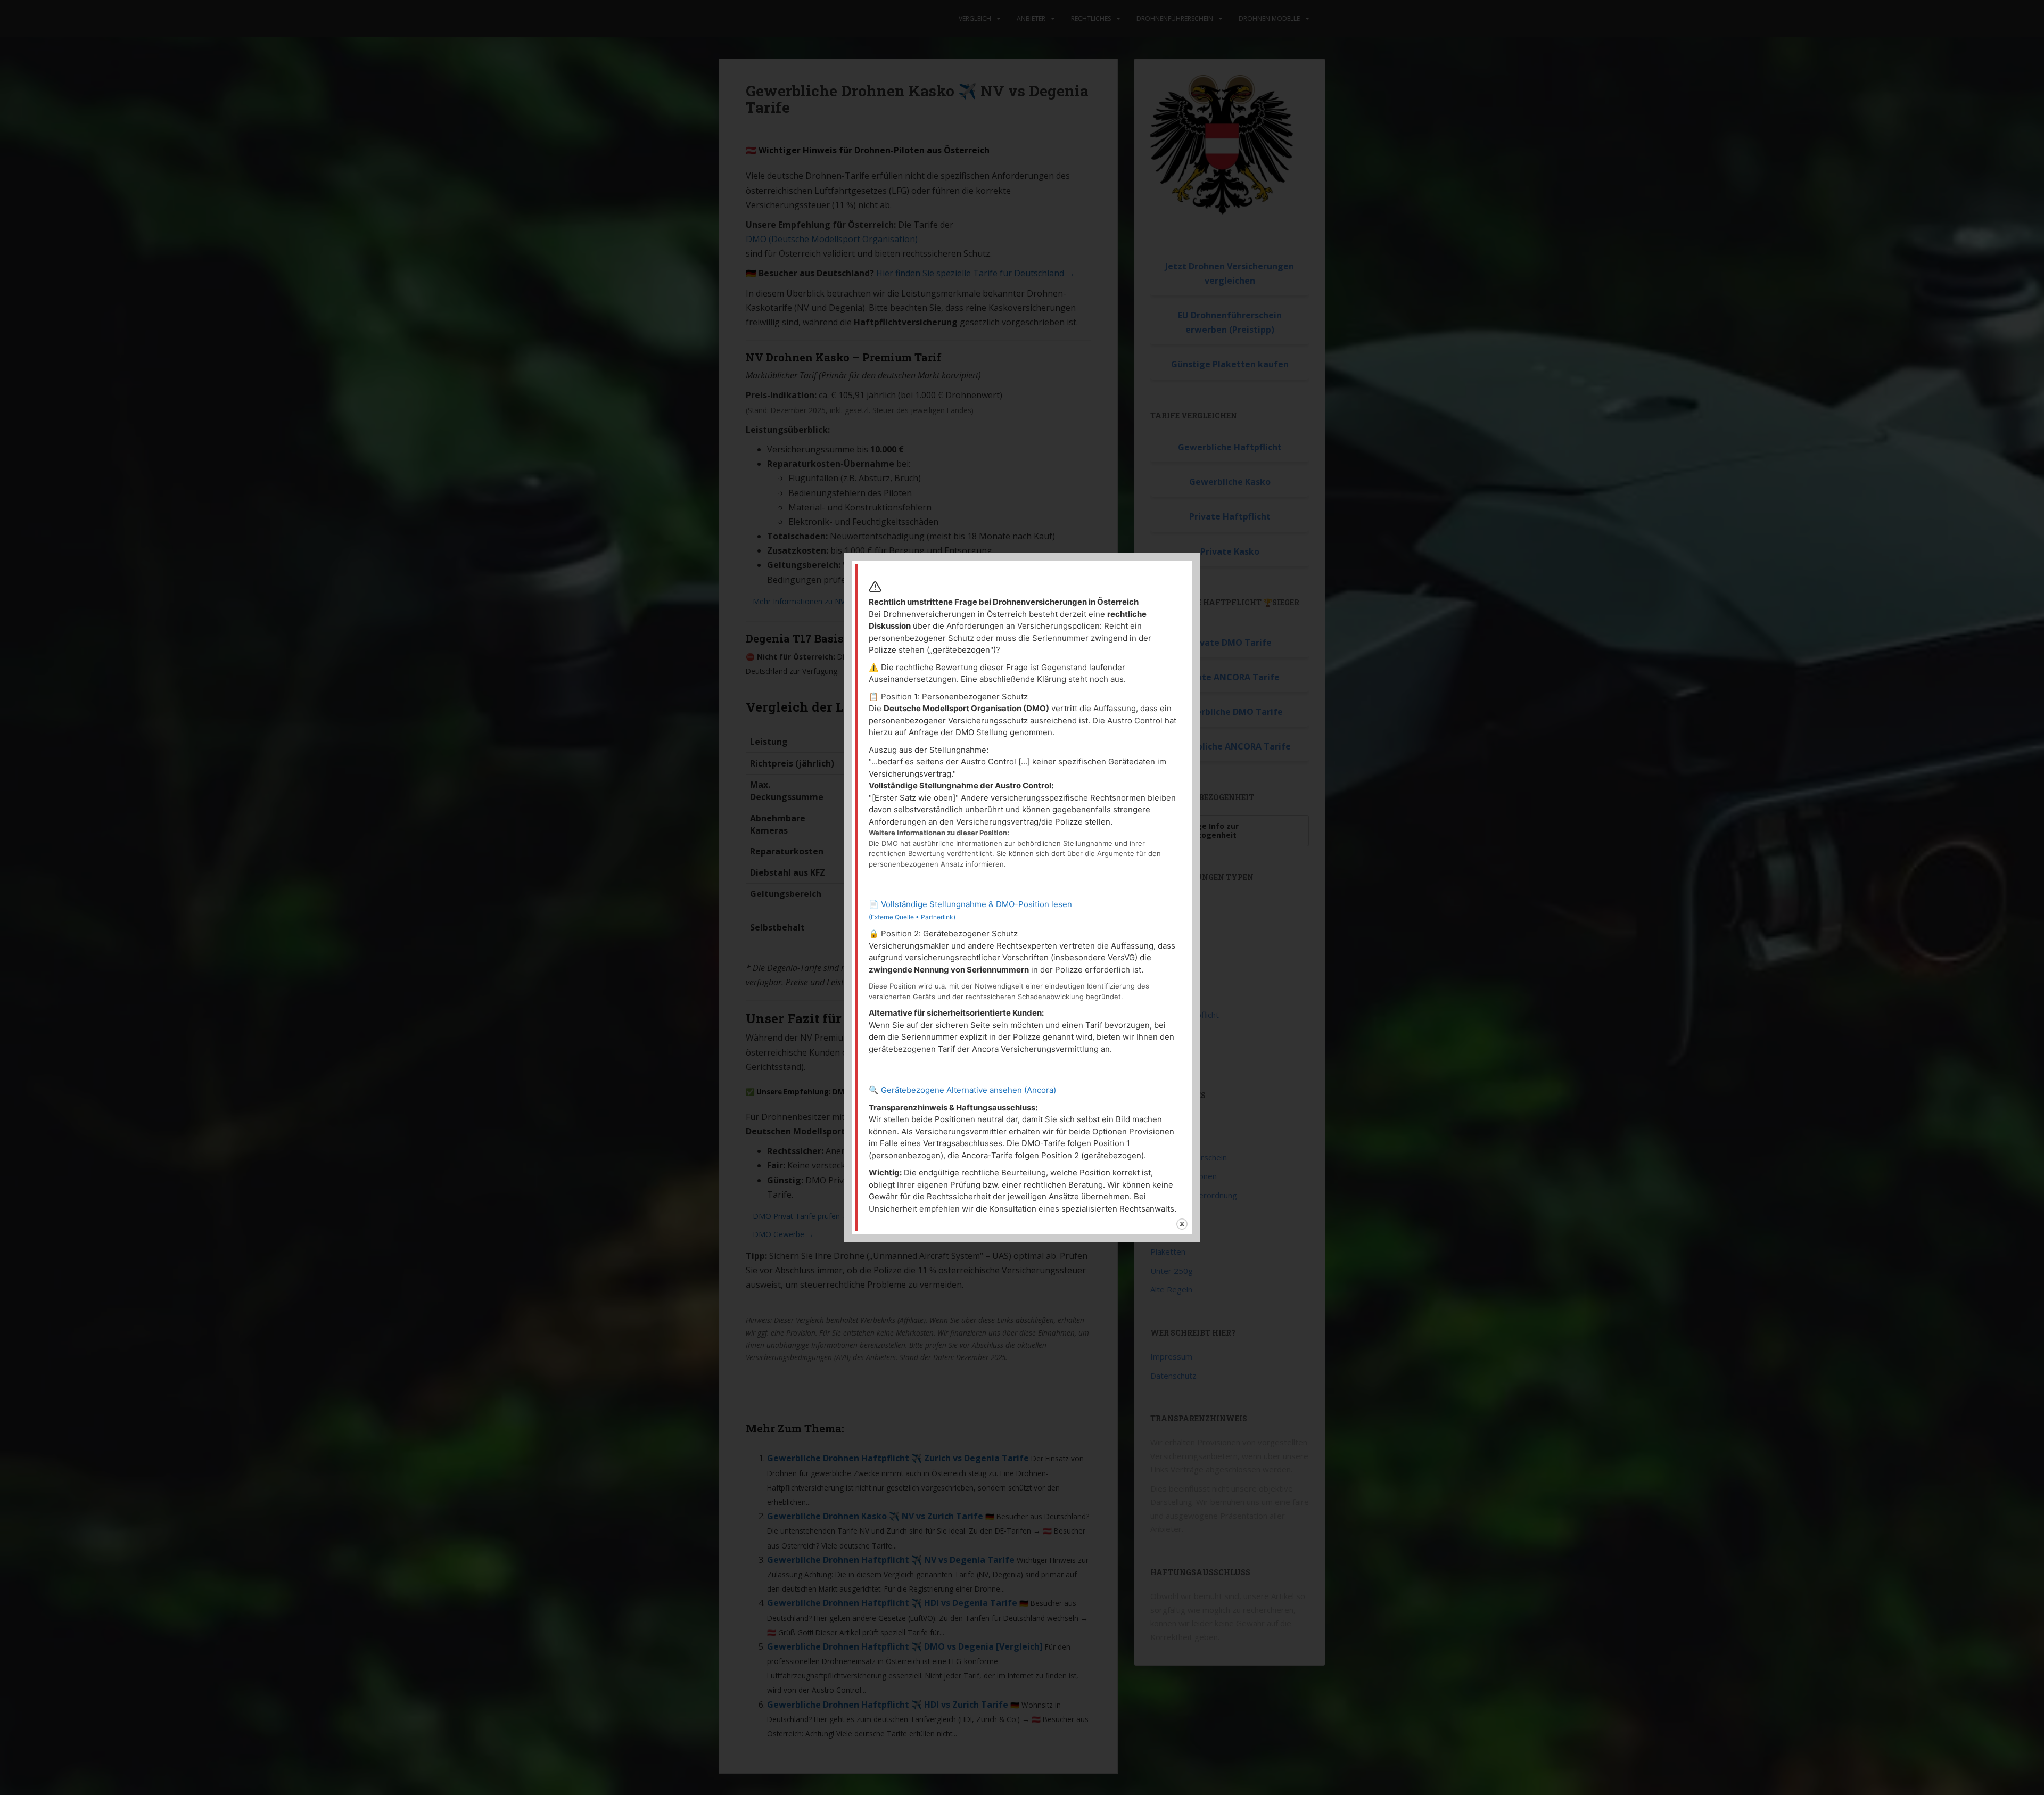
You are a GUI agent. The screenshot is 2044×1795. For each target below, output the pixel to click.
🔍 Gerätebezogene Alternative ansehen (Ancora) (962, 1090)
